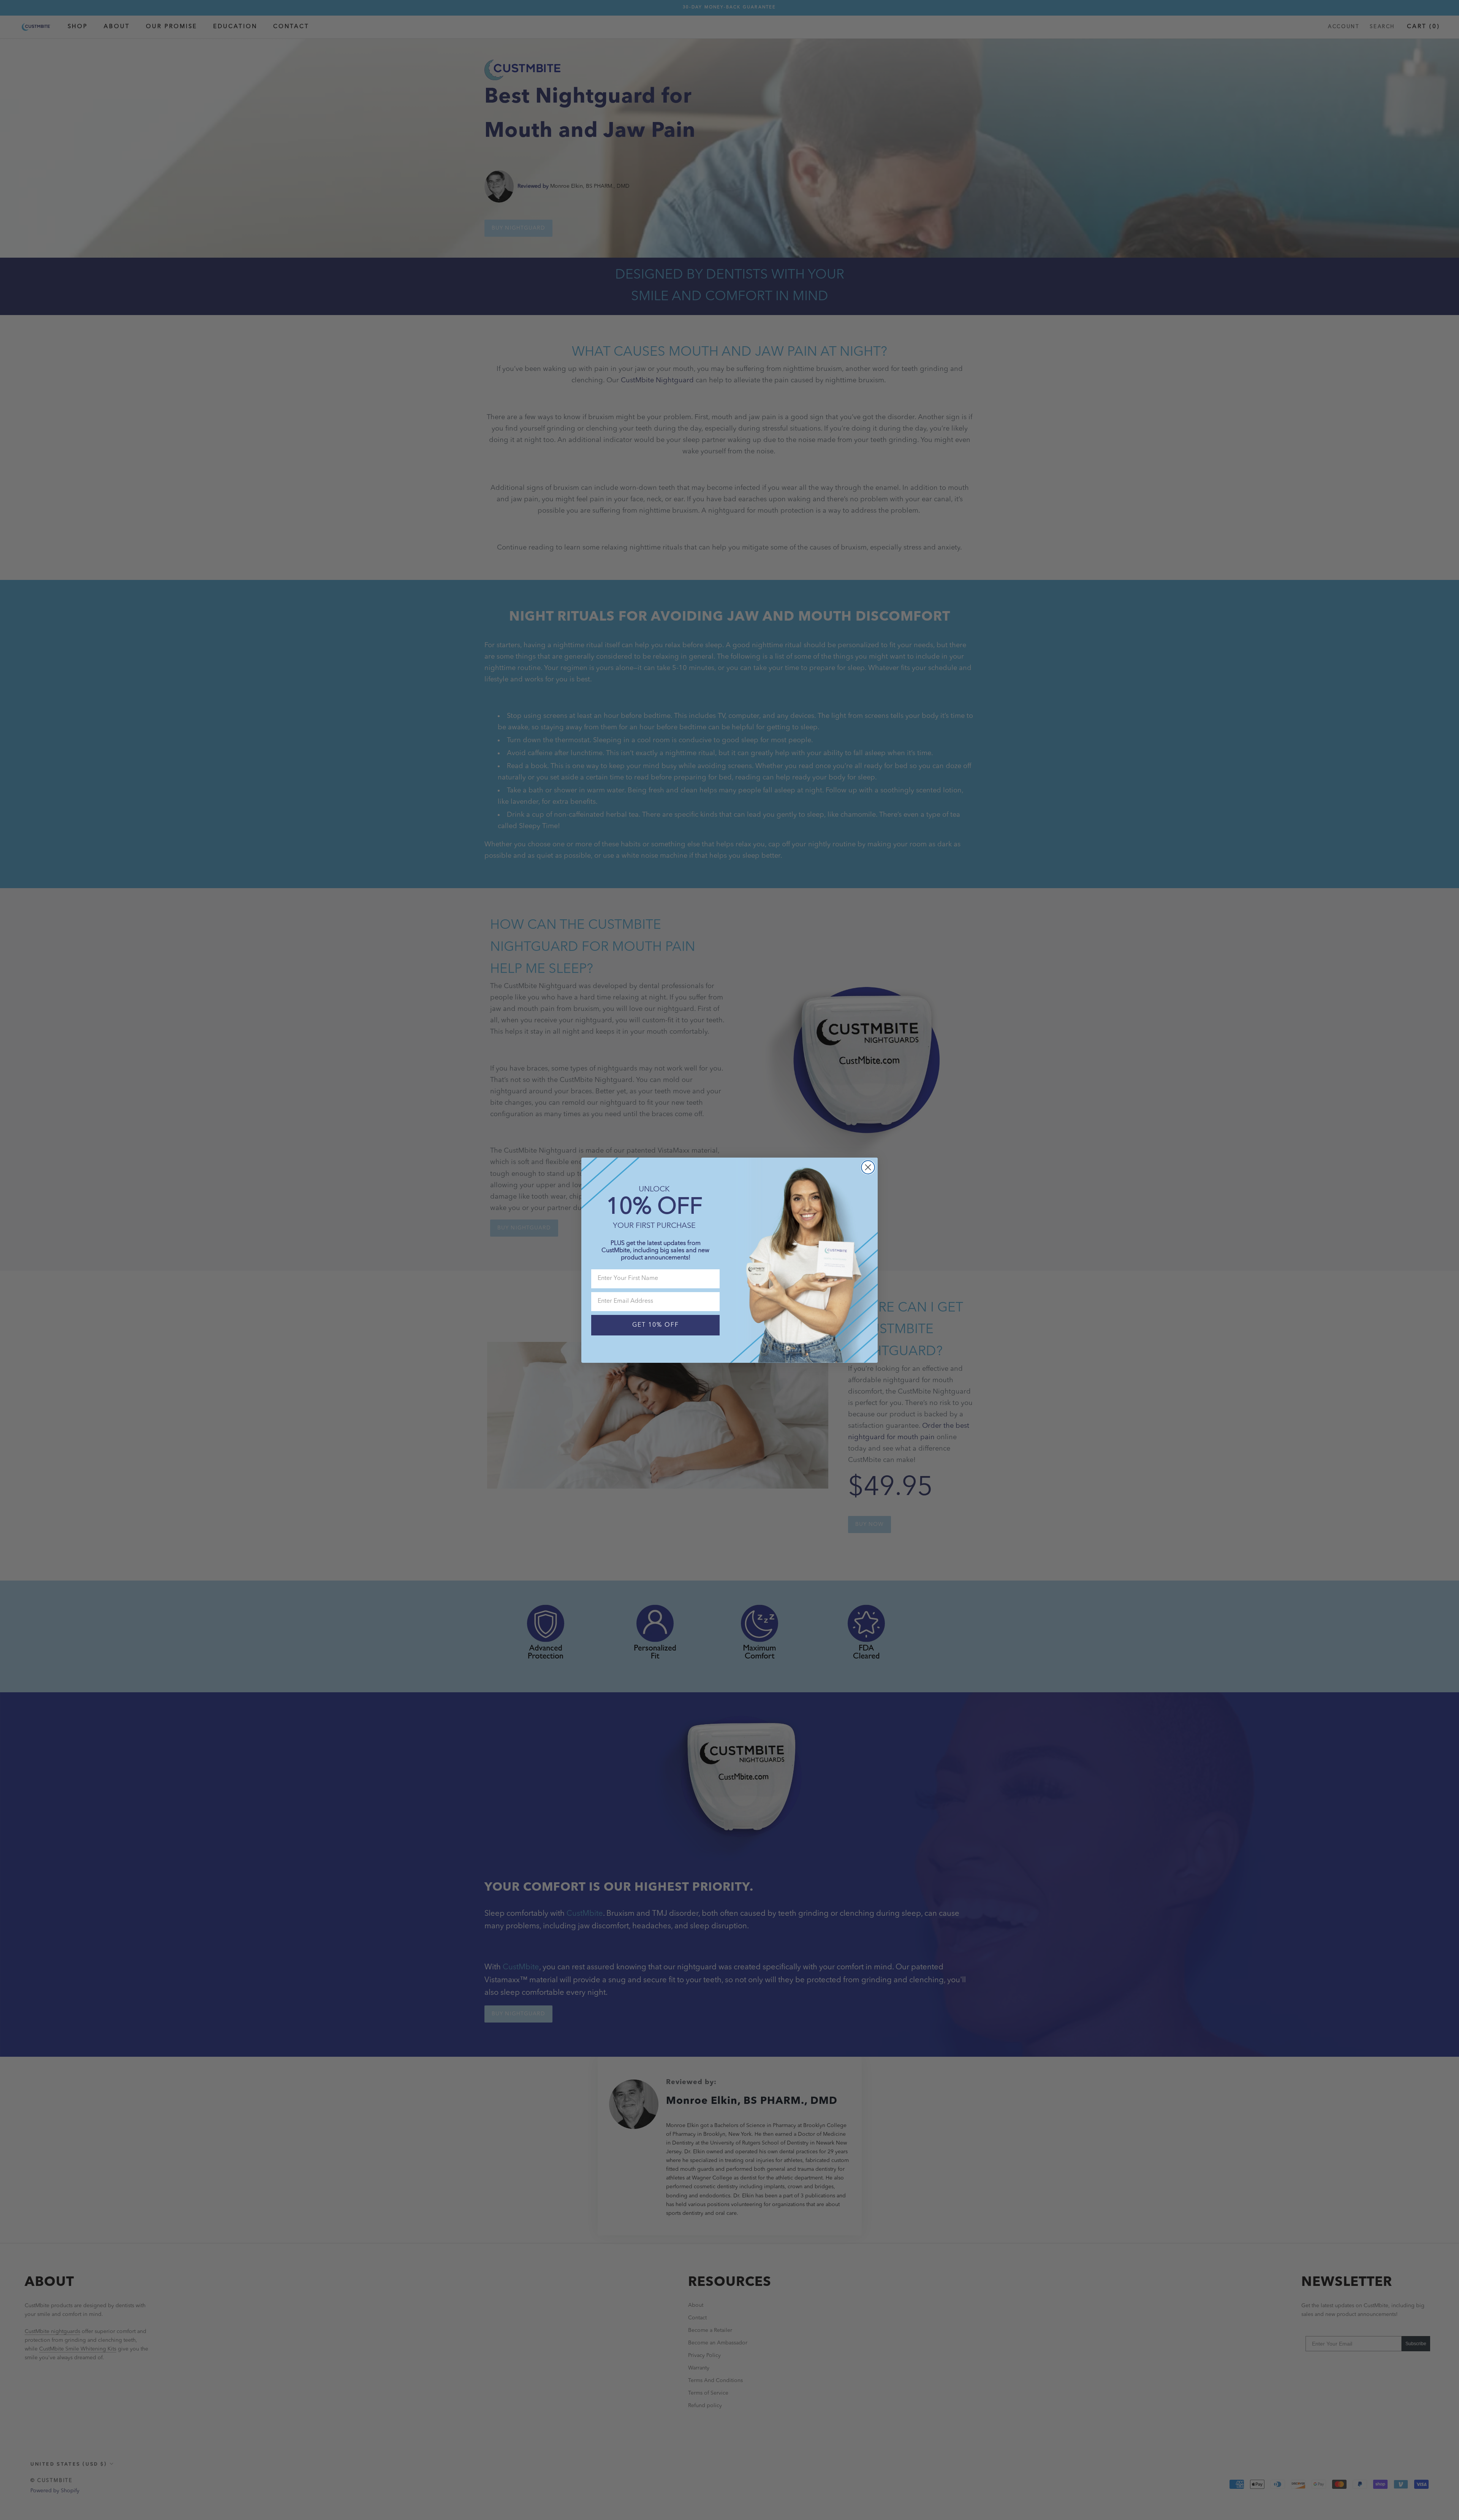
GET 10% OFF (656, 1325)
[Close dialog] (868, 1167)
